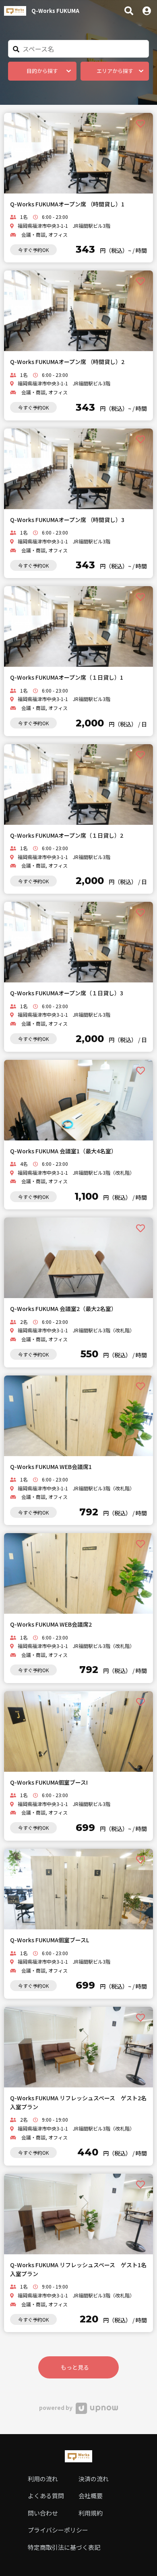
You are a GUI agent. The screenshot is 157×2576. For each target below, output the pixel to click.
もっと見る (75, 2367)
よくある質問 (46, 2496)
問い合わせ (43, 2513)
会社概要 (91, 2496)
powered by (56, 2407)
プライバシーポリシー (58, 2530)
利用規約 (91, 2513)
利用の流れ (43, 2479)
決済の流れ (94, 2479)
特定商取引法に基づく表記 (64, 2547)
